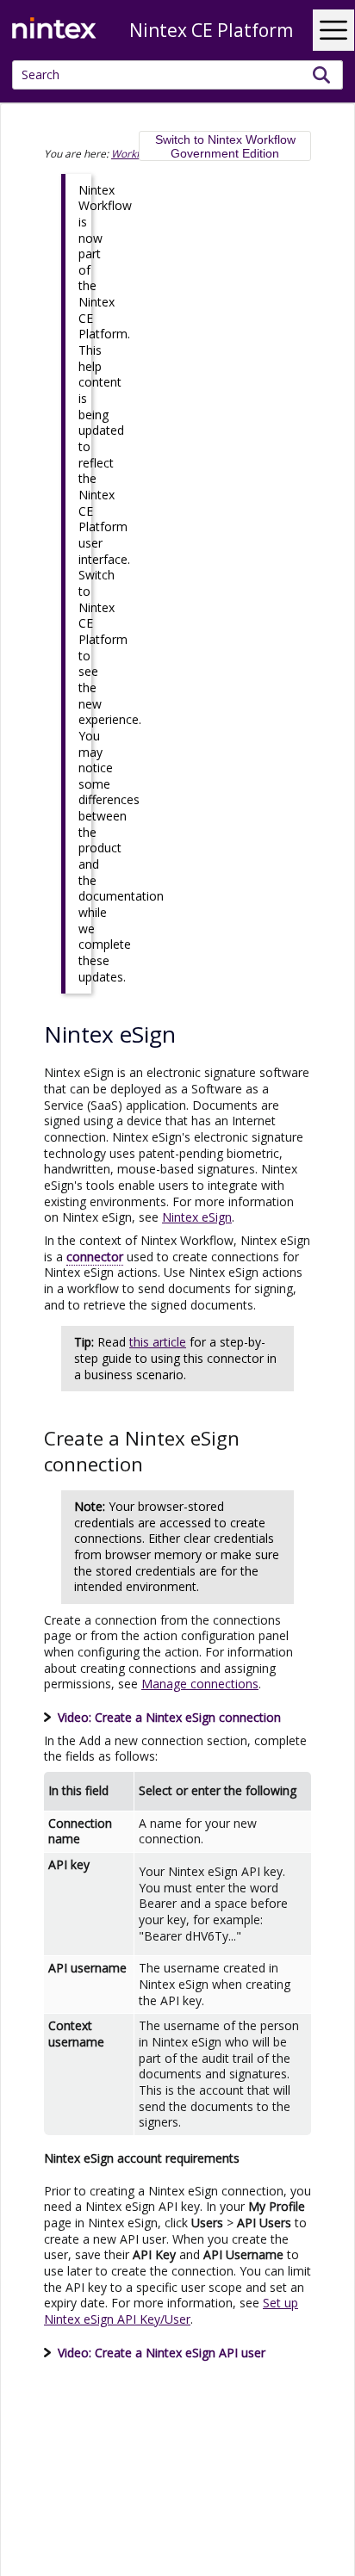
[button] (322, 75)
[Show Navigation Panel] (333, 30)
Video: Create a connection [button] (169, 1717)
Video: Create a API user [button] (162, 2353)
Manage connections (200, 1684)
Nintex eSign (197, 1217)
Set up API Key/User (171, 2311)
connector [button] (95, 1257)
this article (158, 1342)
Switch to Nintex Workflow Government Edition (225, 146)
